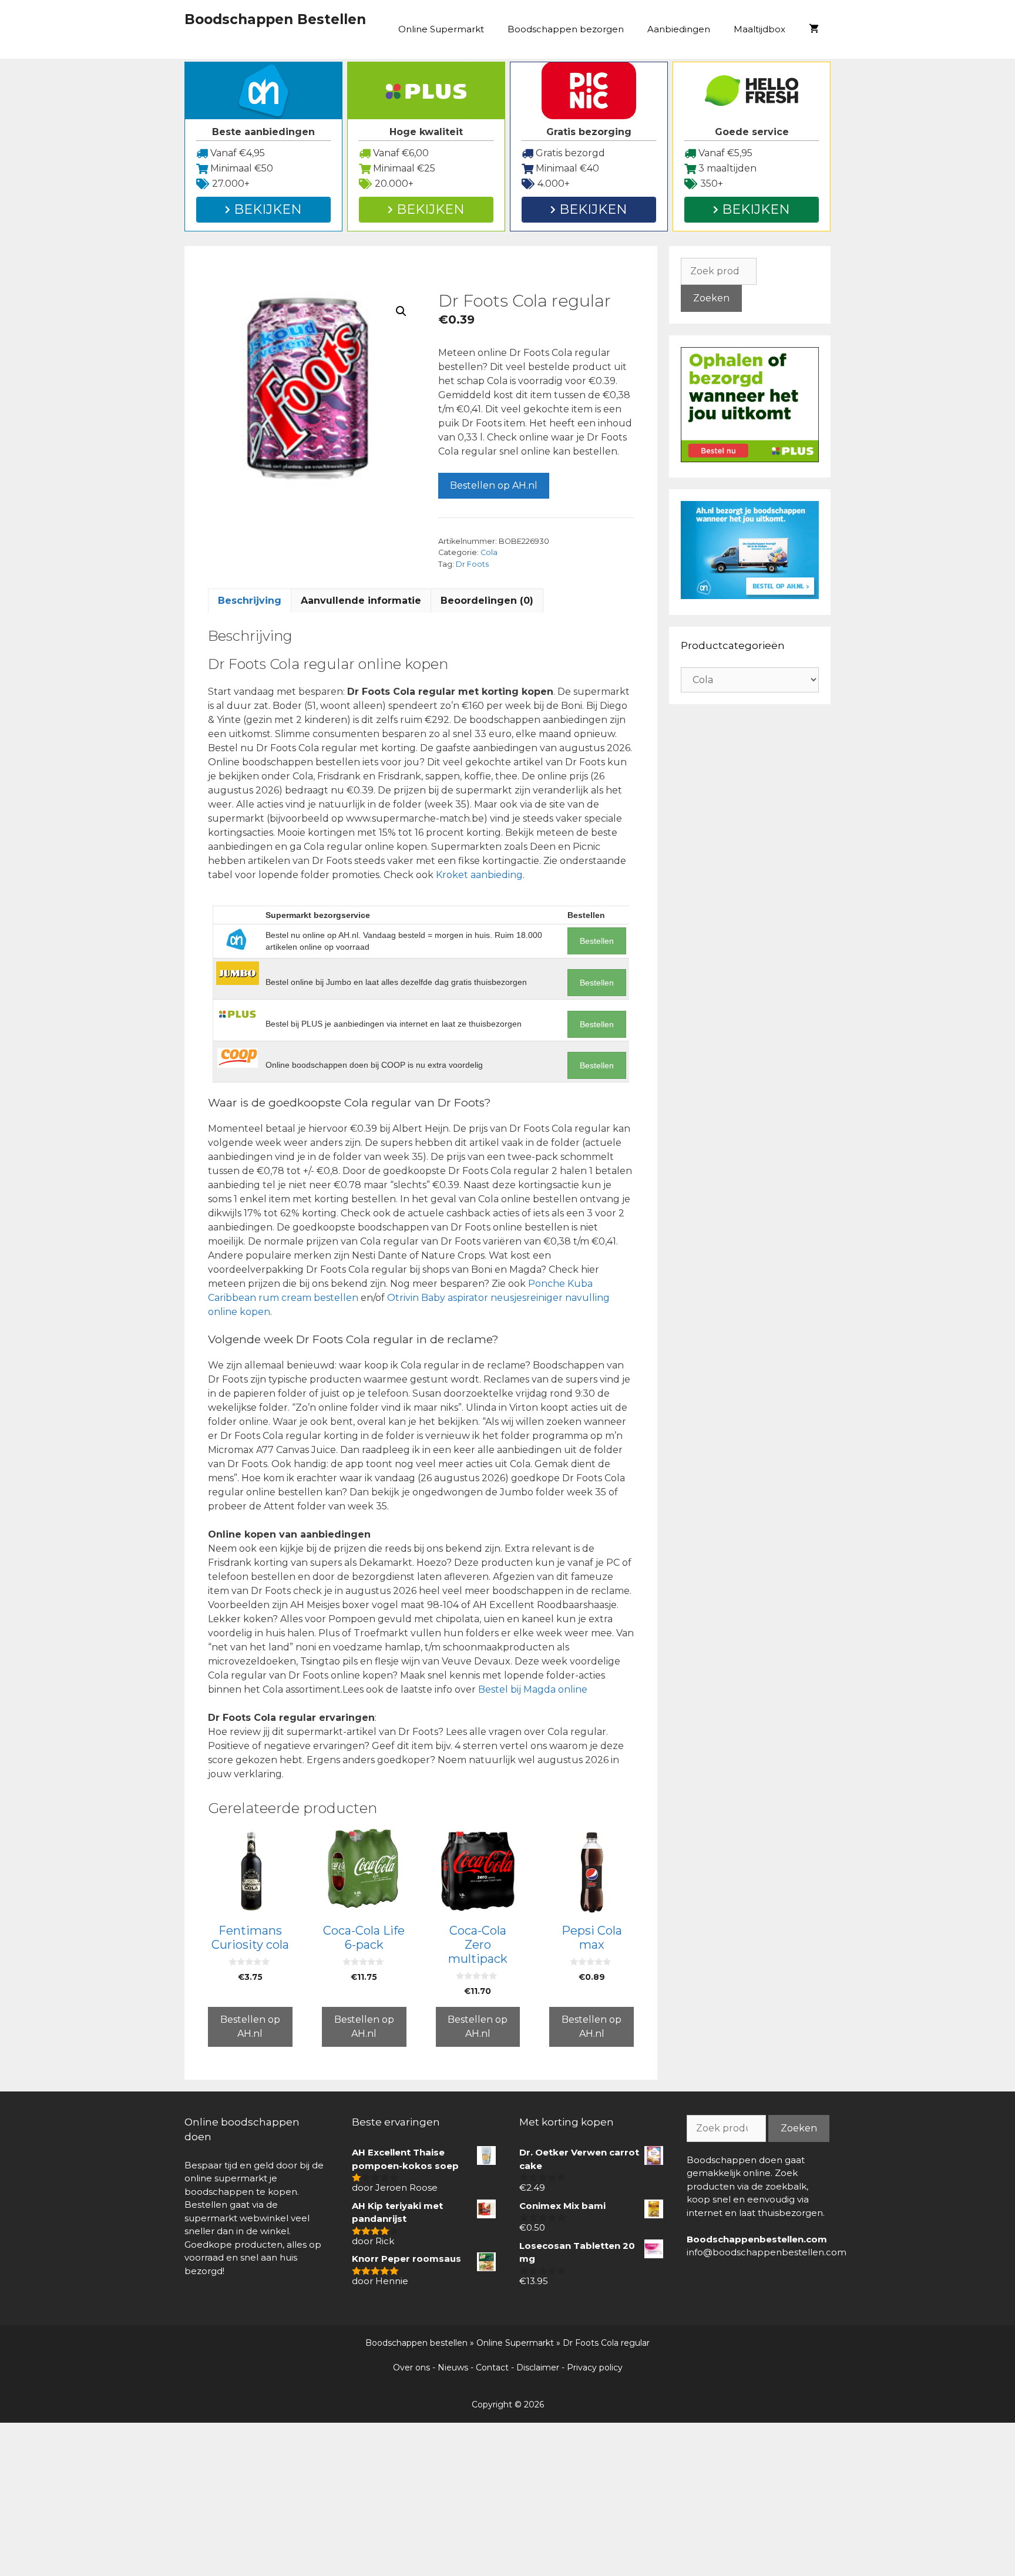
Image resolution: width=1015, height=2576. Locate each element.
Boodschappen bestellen (416, 2343)
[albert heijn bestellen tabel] (750, 596)
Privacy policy (595, 2368)
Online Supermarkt (441, 29)
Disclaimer (538, 2368)
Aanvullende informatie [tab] (361, 601)
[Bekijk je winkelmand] (814, 29)
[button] (401, 311)
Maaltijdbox (759, 29)
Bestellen (597, 941)
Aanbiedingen (679, 29)
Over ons (411, 2368)
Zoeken (711, 298)
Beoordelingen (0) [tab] (487, 601)
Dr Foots (472, 564)
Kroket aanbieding (479, 875)
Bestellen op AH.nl (494, 485)
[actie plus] (750, 459)
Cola (489, 552)
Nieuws (453, 2368)
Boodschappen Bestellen (275, 19)
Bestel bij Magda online (533, 1689)
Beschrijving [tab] (250, 601)
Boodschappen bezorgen (566, 29)
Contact (492, 2368)
